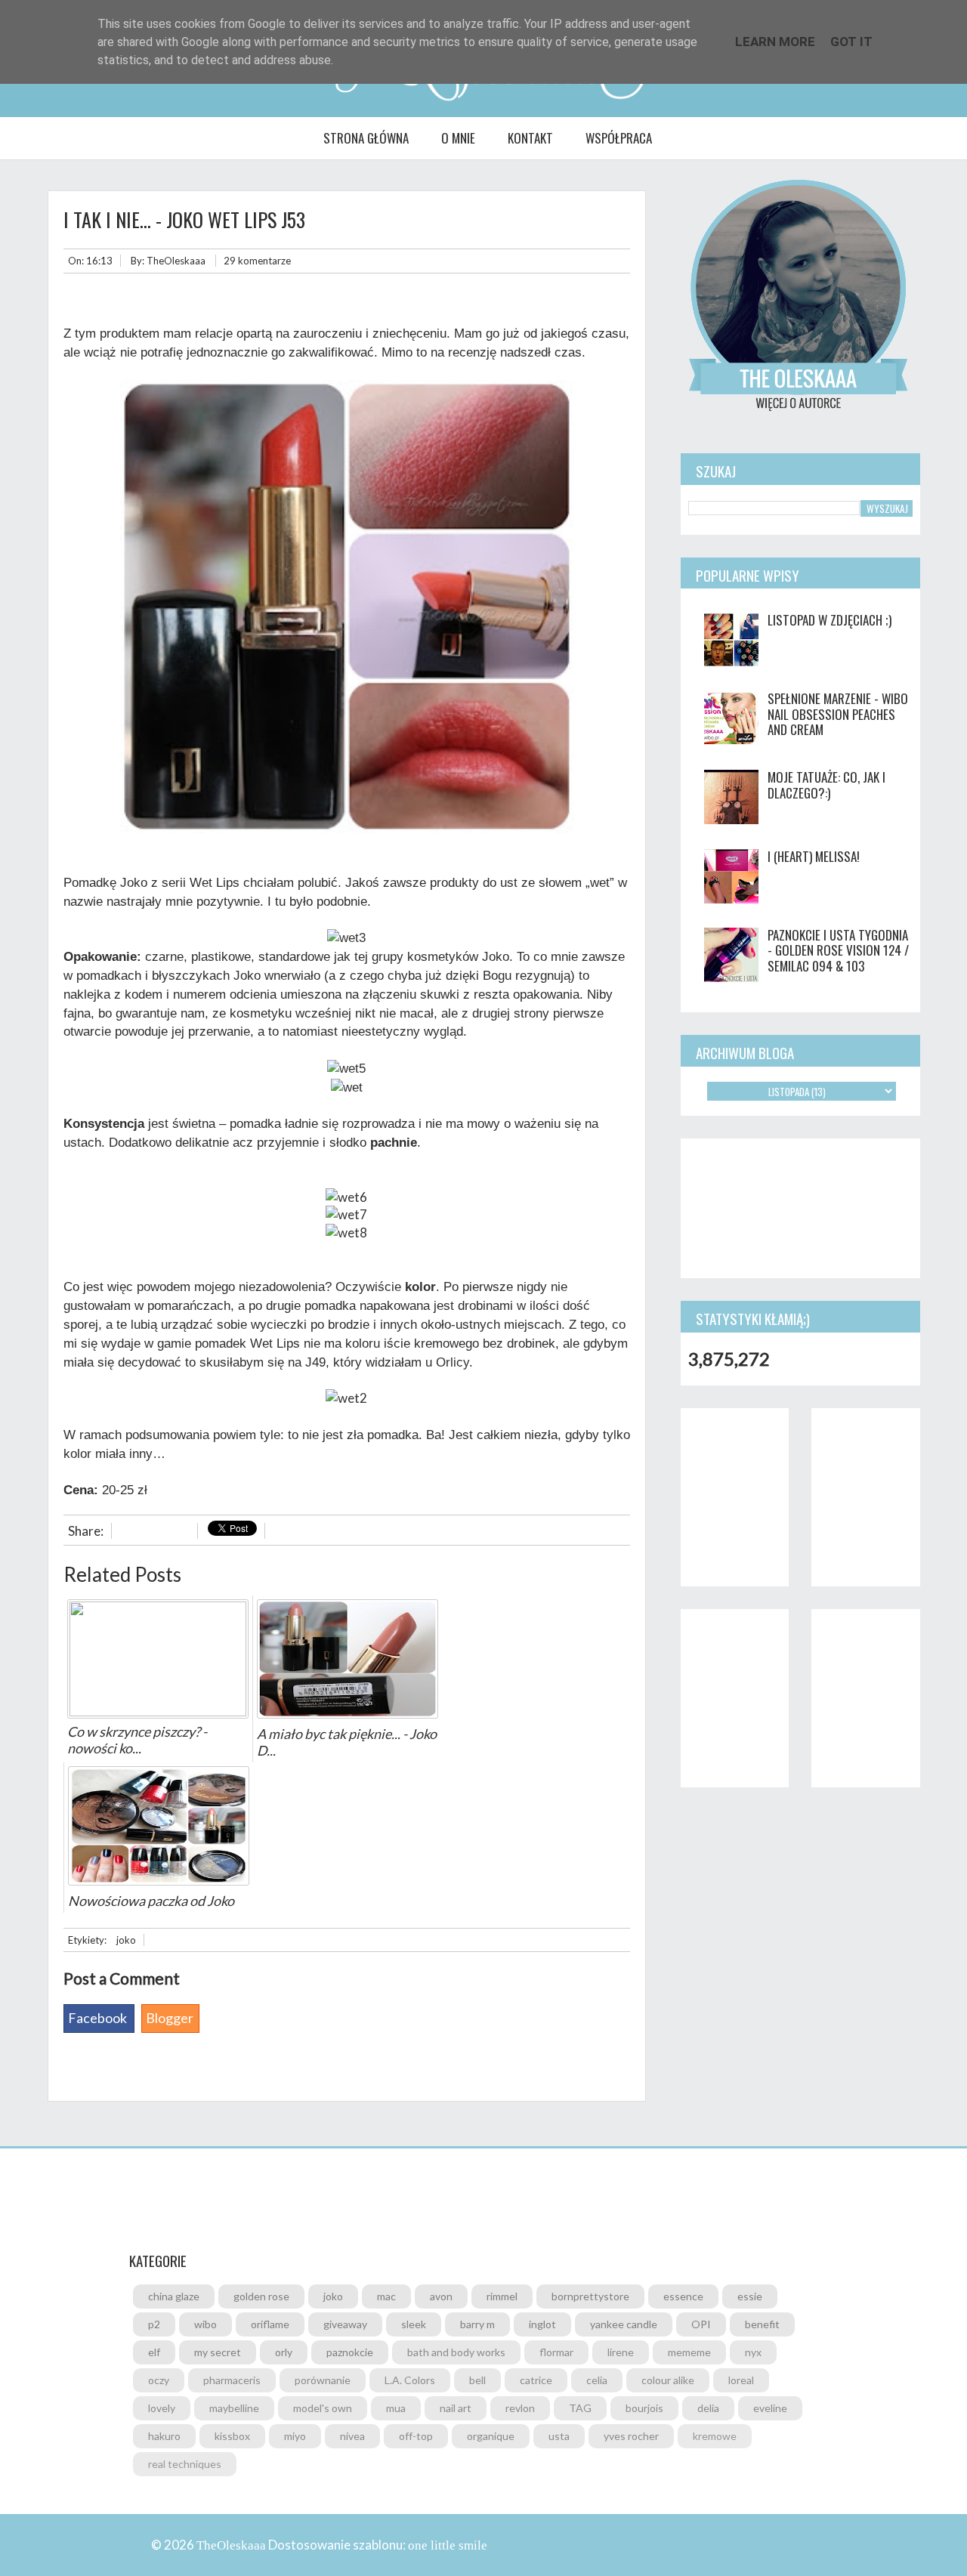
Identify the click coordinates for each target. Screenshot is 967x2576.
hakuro (164, 2436)
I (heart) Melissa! (814, 856)
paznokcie (350, 2352)
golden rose (261, 2296)
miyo (295, 2436)
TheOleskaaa (176, 261)
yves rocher (631, 2436)
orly (284, 2352)
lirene (621, 2352)
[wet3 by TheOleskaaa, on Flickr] (346, 938)
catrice (536, 2380)
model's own (323, 2408)
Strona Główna (366, 138)
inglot (542, 2324)
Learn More (775, 42)
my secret (218, 2352)
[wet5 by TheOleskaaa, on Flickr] (346, 1069)
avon (441, 2296)
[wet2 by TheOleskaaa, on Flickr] (346, 1398)
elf (154, 2352)
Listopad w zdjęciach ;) (830, 620)
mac (386, 2296)
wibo (205, 2324)
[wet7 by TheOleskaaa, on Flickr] (346, 1214)
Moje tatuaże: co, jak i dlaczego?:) (826, 785)
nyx (753, 2352)
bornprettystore (590, 2296)
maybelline (234, 2408)
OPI (701, 2324)
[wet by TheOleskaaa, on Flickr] (347, 1087)
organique (491, 2436)
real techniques (185, 2464)
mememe (689, 2352)
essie (750, 2296)
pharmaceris (232, 2380)
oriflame (270, 2324)
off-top (416, 2436)
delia (708, 2408)
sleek (414, 2324)
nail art (456, 2408)
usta (559, 2436)
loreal (741, 2380)
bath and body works (456, 2352)
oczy (159, 2380)
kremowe (715, 2436)
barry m (477, 2324)
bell (477, 2380)
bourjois (644, 2408)
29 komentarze (257, 261)
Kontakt (530, 138)
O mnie (458, 138)
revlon (520, 2408)
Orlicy (453, 1362)
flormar (556, 2352)
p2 (154, 2324)
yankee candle (624, 2324)
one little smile (448, 2545)
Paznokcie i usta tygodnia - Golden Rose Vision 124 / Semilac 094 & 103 (838, 950)
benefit (762, 2324)
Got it (851, 42)
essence (683, 2296)
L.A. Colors (410, 2380)
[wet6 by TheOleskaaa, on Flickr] (346, 1197)
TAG (580, 2408)
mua (396, 2408)
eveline (770, 2408)
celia (597, 2380)
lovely (162, 2408)
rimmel (502, 2296)
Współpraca (619, 138)
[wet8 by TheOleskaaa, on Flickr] (346, 1232)
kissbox (232, 2436)
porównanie (323, 2380)
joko (126, 1940)
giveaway (345, 2324)
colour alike (668, 2380)
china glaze (174, 2296)
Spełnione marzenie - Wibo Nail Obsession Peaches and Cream (838, 714)
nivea (352, 2436)
